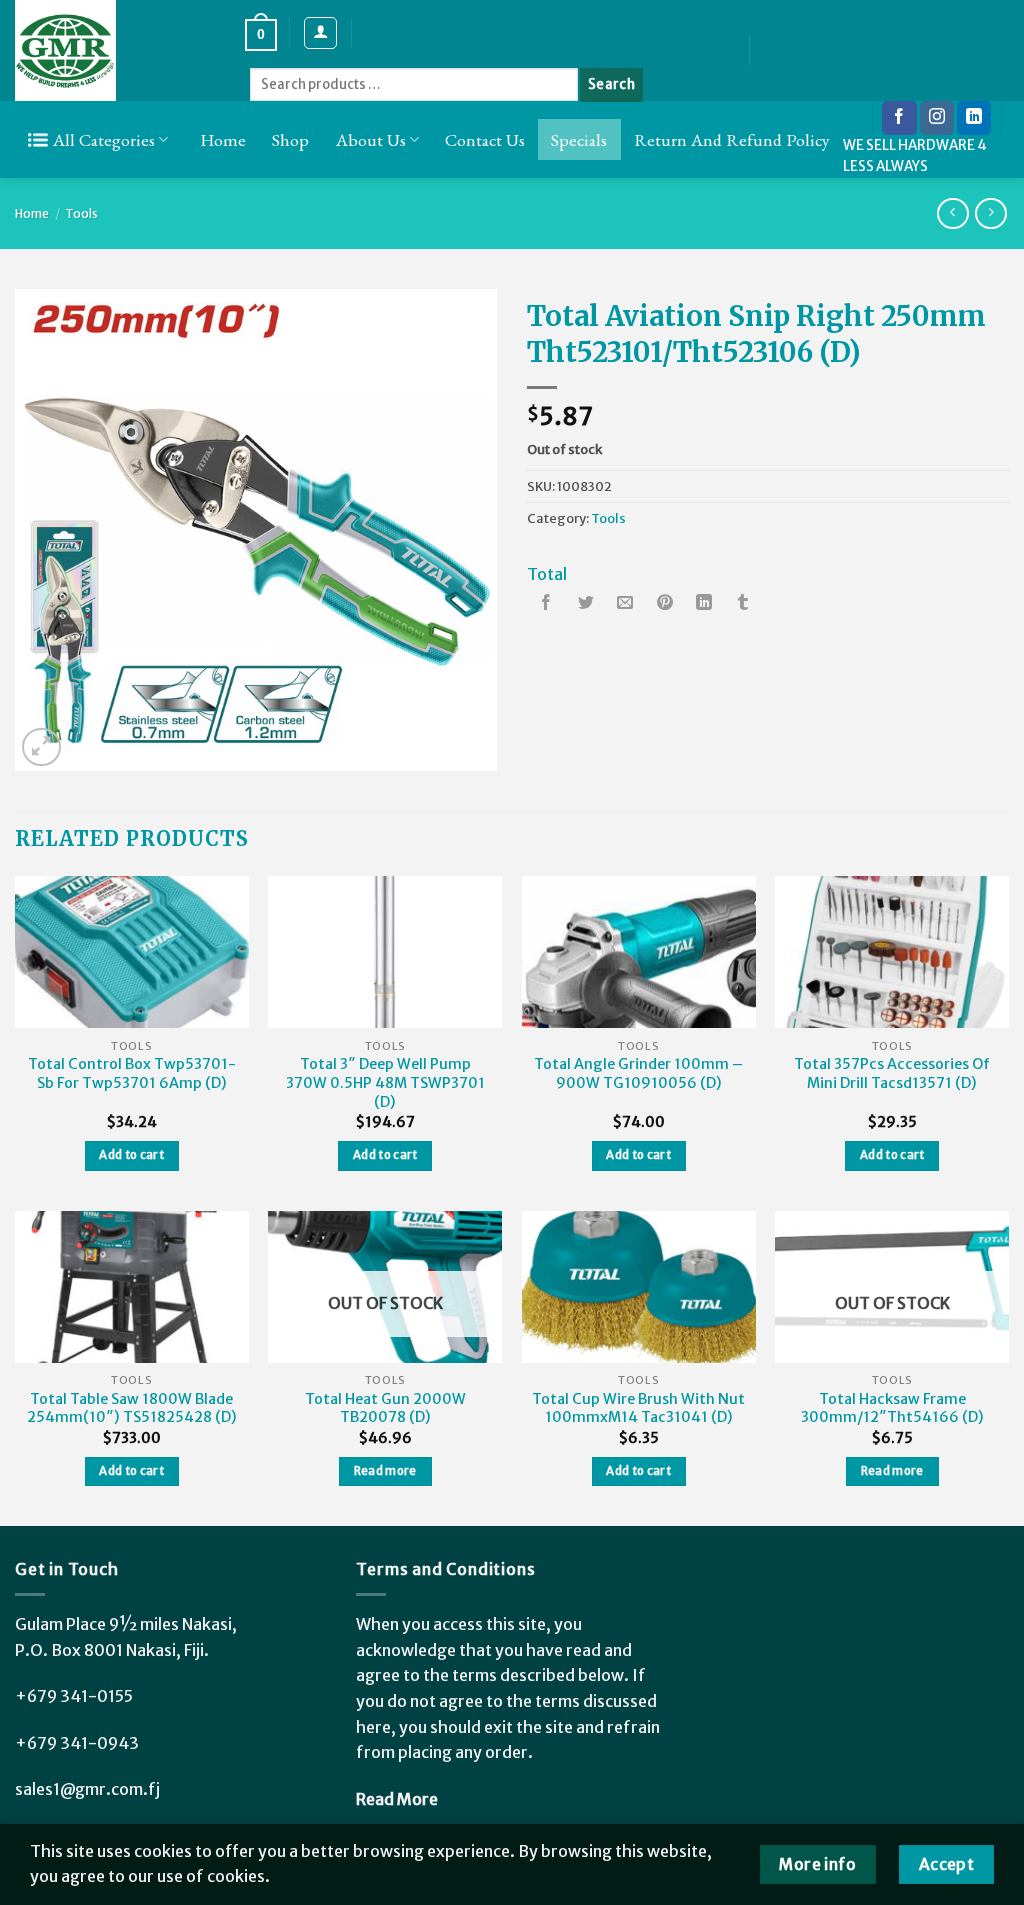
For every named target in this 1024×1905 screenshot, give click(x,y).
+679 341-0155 (74, 1696)
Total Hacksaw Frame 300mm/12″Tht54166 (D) (892, 1408)
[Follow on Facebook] (899, 118)
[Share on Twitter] (586, 604)
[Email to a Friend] (625, 604)
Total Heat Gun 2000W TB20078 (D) (385, 1408)
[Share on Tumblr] (743, 604)
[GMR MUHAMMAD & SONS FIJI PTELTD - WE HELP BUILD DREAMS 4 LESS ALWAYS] (115, 50)
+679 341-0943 (77, 1743)
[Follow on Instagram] (937, 118)
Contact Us (485, 139)
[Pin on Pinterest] (665, 604)
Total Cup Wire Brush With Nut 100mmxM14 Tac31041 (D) (638, 1408)
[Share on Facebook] (547, 604)
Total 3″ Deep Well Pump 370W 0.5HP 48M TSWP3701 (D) (385, 1082)
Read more (385, 1471)
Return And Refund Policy (732, 139)
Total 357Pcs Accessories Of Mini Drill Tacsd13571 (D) (892, 1073)
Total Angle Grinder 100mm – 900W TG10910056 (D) (638, 1073)
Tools (81, 213)
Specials (579, 139)
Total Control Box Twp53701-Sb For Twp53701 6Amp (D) (132, 1073)
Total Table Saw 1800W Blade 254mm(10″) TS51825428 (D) (132, 1408)
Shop (290, 139)
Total (547, 574)
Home (223, 139)
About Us (371, 139)
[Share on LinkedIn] (704, 604)
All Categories (104, 139)
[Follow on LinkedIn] (974, 118)
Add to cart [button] (131, 1155)
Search (611, 84)
